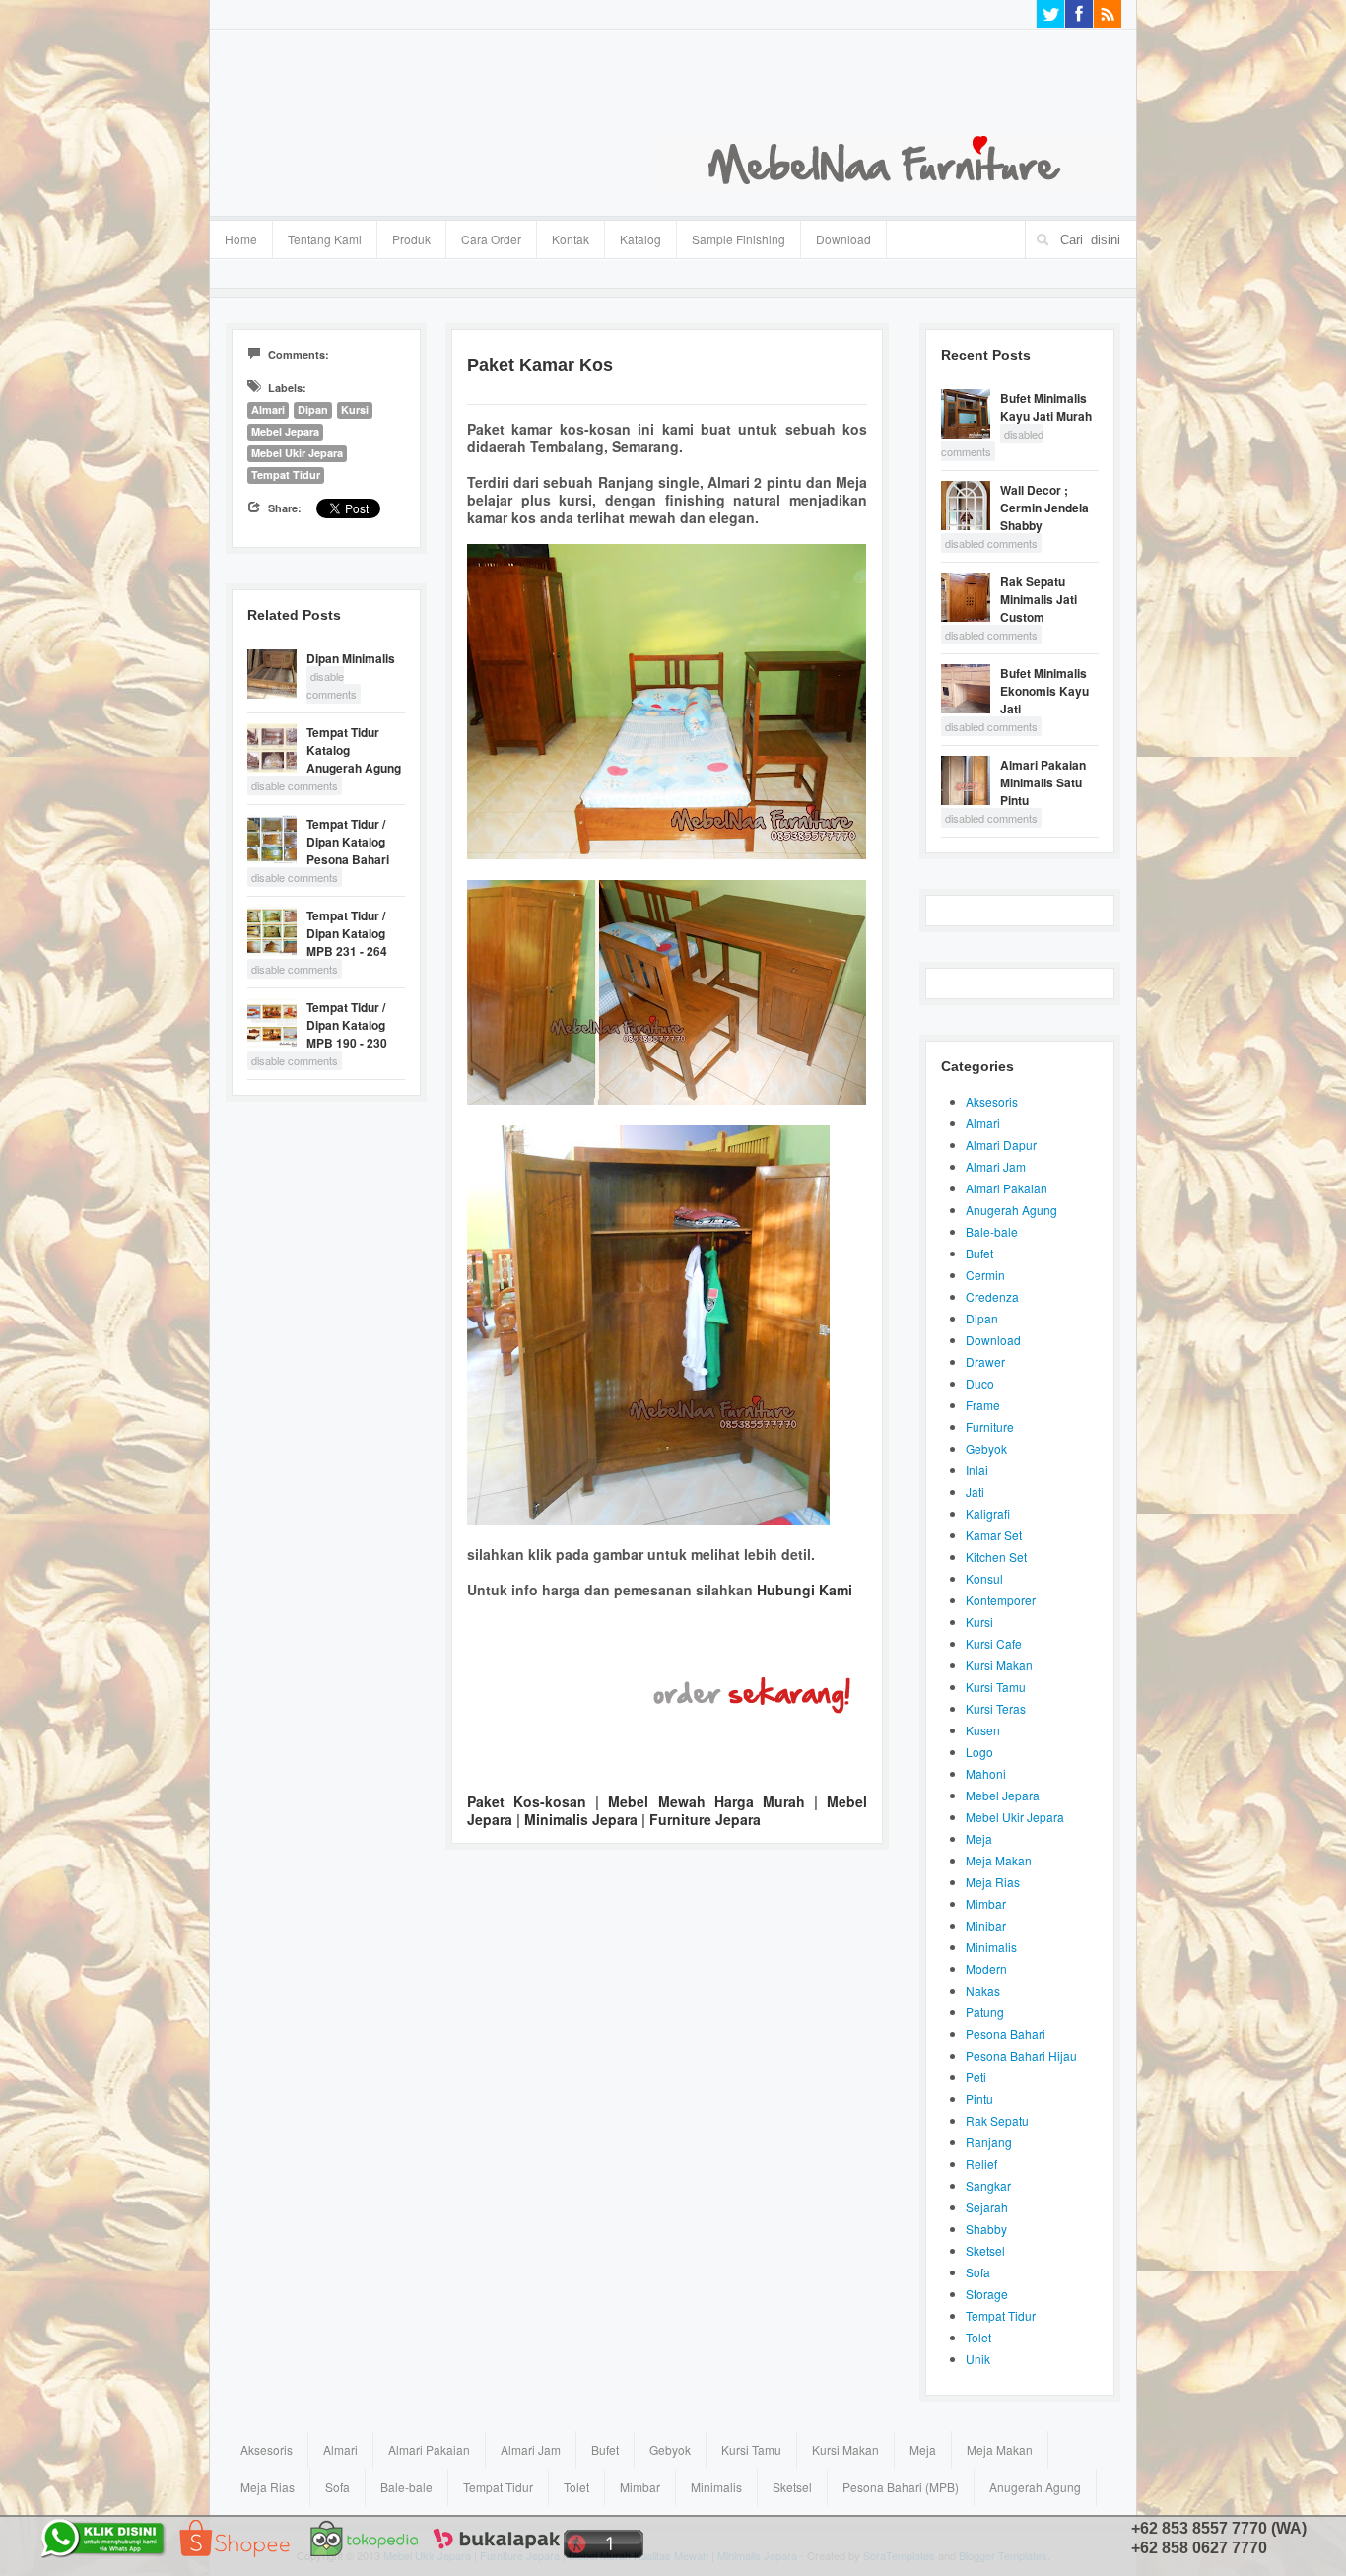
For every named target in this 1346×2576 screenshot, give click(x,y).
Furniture (990, 1426)
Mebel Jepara (285, 431)
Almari (268, 409)
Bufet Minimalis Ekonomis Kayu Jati (1044, 691)
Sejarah (987, 2207)
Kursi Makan (999, 1665)
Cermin (985, 1275)
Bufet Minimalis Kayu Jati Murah (1046, 407)
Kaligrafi (988, 1513)
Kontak (571, 239)
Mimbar (986, 1903)
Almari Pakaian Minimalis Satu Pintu (1043, 782)
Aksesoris (992, 1101)
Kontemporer (1001, 1600)
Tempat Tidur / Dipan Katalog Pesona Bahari (348, 842)
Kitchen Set (996, 1557)
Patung (985, 2012)
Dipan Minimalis (351, 658)
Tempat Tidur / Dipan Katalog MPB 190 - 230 (347, 1025)
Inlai (977, 1470)
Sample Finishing (739, 239)
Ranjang (989, 2142)
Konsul (984, 1578)
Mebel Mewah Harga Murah (706, 1801)
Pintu (979, 2099)
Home (241, 239)
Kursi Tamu (996, 1687)
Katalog (633, 237)
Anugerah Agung (1011, 1210)
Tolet (978, 2337)
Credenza (992, 1296)
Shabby (986, 2229)
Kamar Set (994, 1535)
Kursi (355, 409)
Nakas (983, 1990)
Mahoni (986, 1773)
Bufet (979, 1253)
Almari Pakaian (1007, 1188)
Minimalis (991, 1947)
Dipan (313, 409)
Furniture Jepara (705, 1819)
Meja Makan (999, 1860)
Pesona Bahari (1006, 2034)
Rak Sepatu (997, 2120)
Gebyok (986, 1448)
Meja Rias (993, 1882)
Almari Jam (996, 1166)
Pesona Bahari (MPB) (901, 2487)
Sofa (978, 2272)
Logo (979, 1752)
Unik (978, 2359)
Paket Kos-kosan (527, 1801)
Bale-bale (992, 1231)
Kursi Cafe (994, 1643)
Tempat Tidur (286, 475)
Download (843, 239)
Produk (404, 237)
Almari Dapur (1001, 1145)
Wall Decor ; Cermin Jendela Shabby (1044, 508)
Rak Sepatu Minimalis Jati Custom (1039, 599)
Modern (986, 1968)
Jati (975, 1491)
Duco (980, 1383)
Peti (976, 2077)
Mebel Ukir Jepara (297, 453)
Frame (983, 1405)
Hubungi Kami (805, 1590)
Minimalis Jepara (581, 1819)
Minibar (986, 1925)
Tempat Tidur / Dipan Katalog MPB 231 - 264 (347, 933)
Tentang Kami (325, 239)
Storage (987, 2294)
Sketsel (985, 2250)
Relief (981, 2164)
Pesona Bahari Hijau (1021, 2055)
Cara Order (491, 239)
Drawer (985, 1361)
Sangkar (988, 2185)
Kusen (983, 1730)
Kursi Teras (996, 1708)
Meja (979, 1838)
